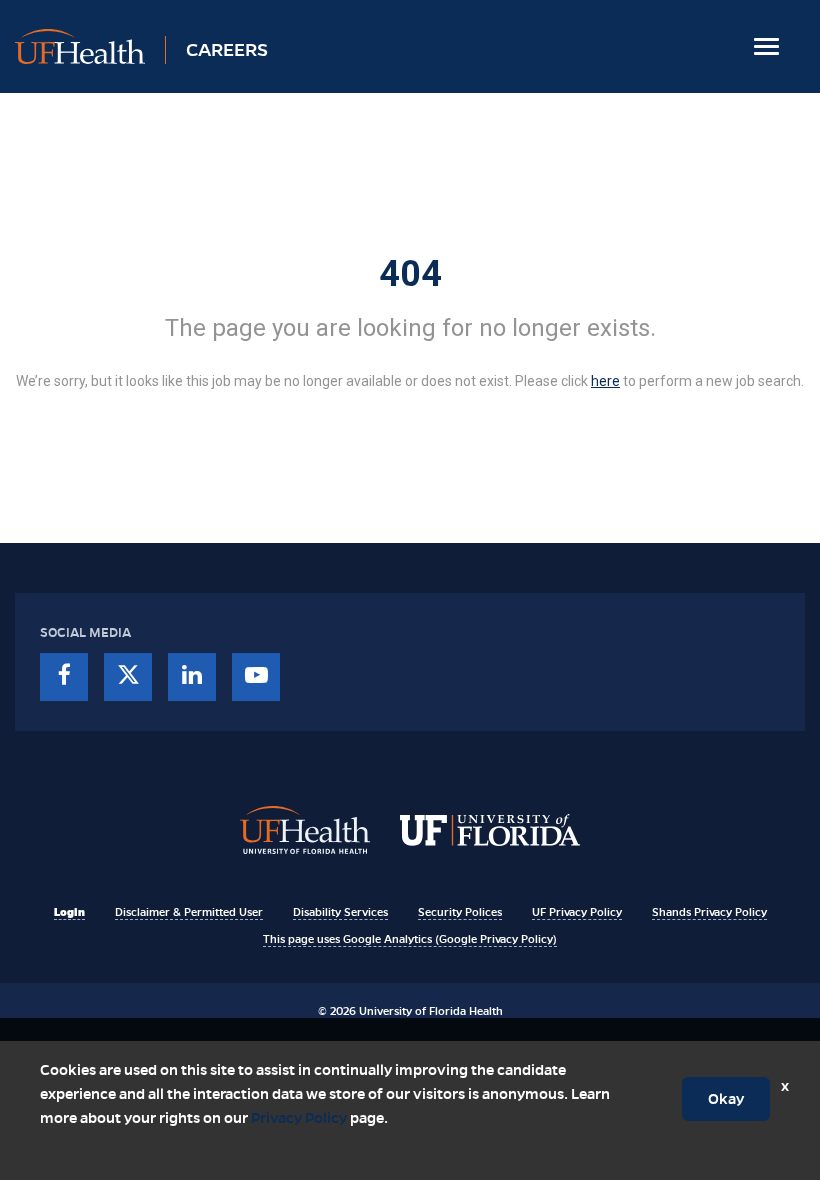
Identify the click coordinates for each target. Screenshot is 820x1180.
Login (69, 912)
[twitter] (128, 677)
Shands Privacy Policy (709, 912)
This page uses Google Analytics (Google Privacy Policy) (410, 939)
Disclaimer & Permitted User (189, 912)
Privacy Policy (299, 1118)
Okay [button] (726, 1099)
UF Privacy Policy (577, 912)
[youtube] (256, 677)
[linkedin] (192, 677)
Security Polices (460, 912)
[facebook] (64, 677)
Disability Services (340, 912)
